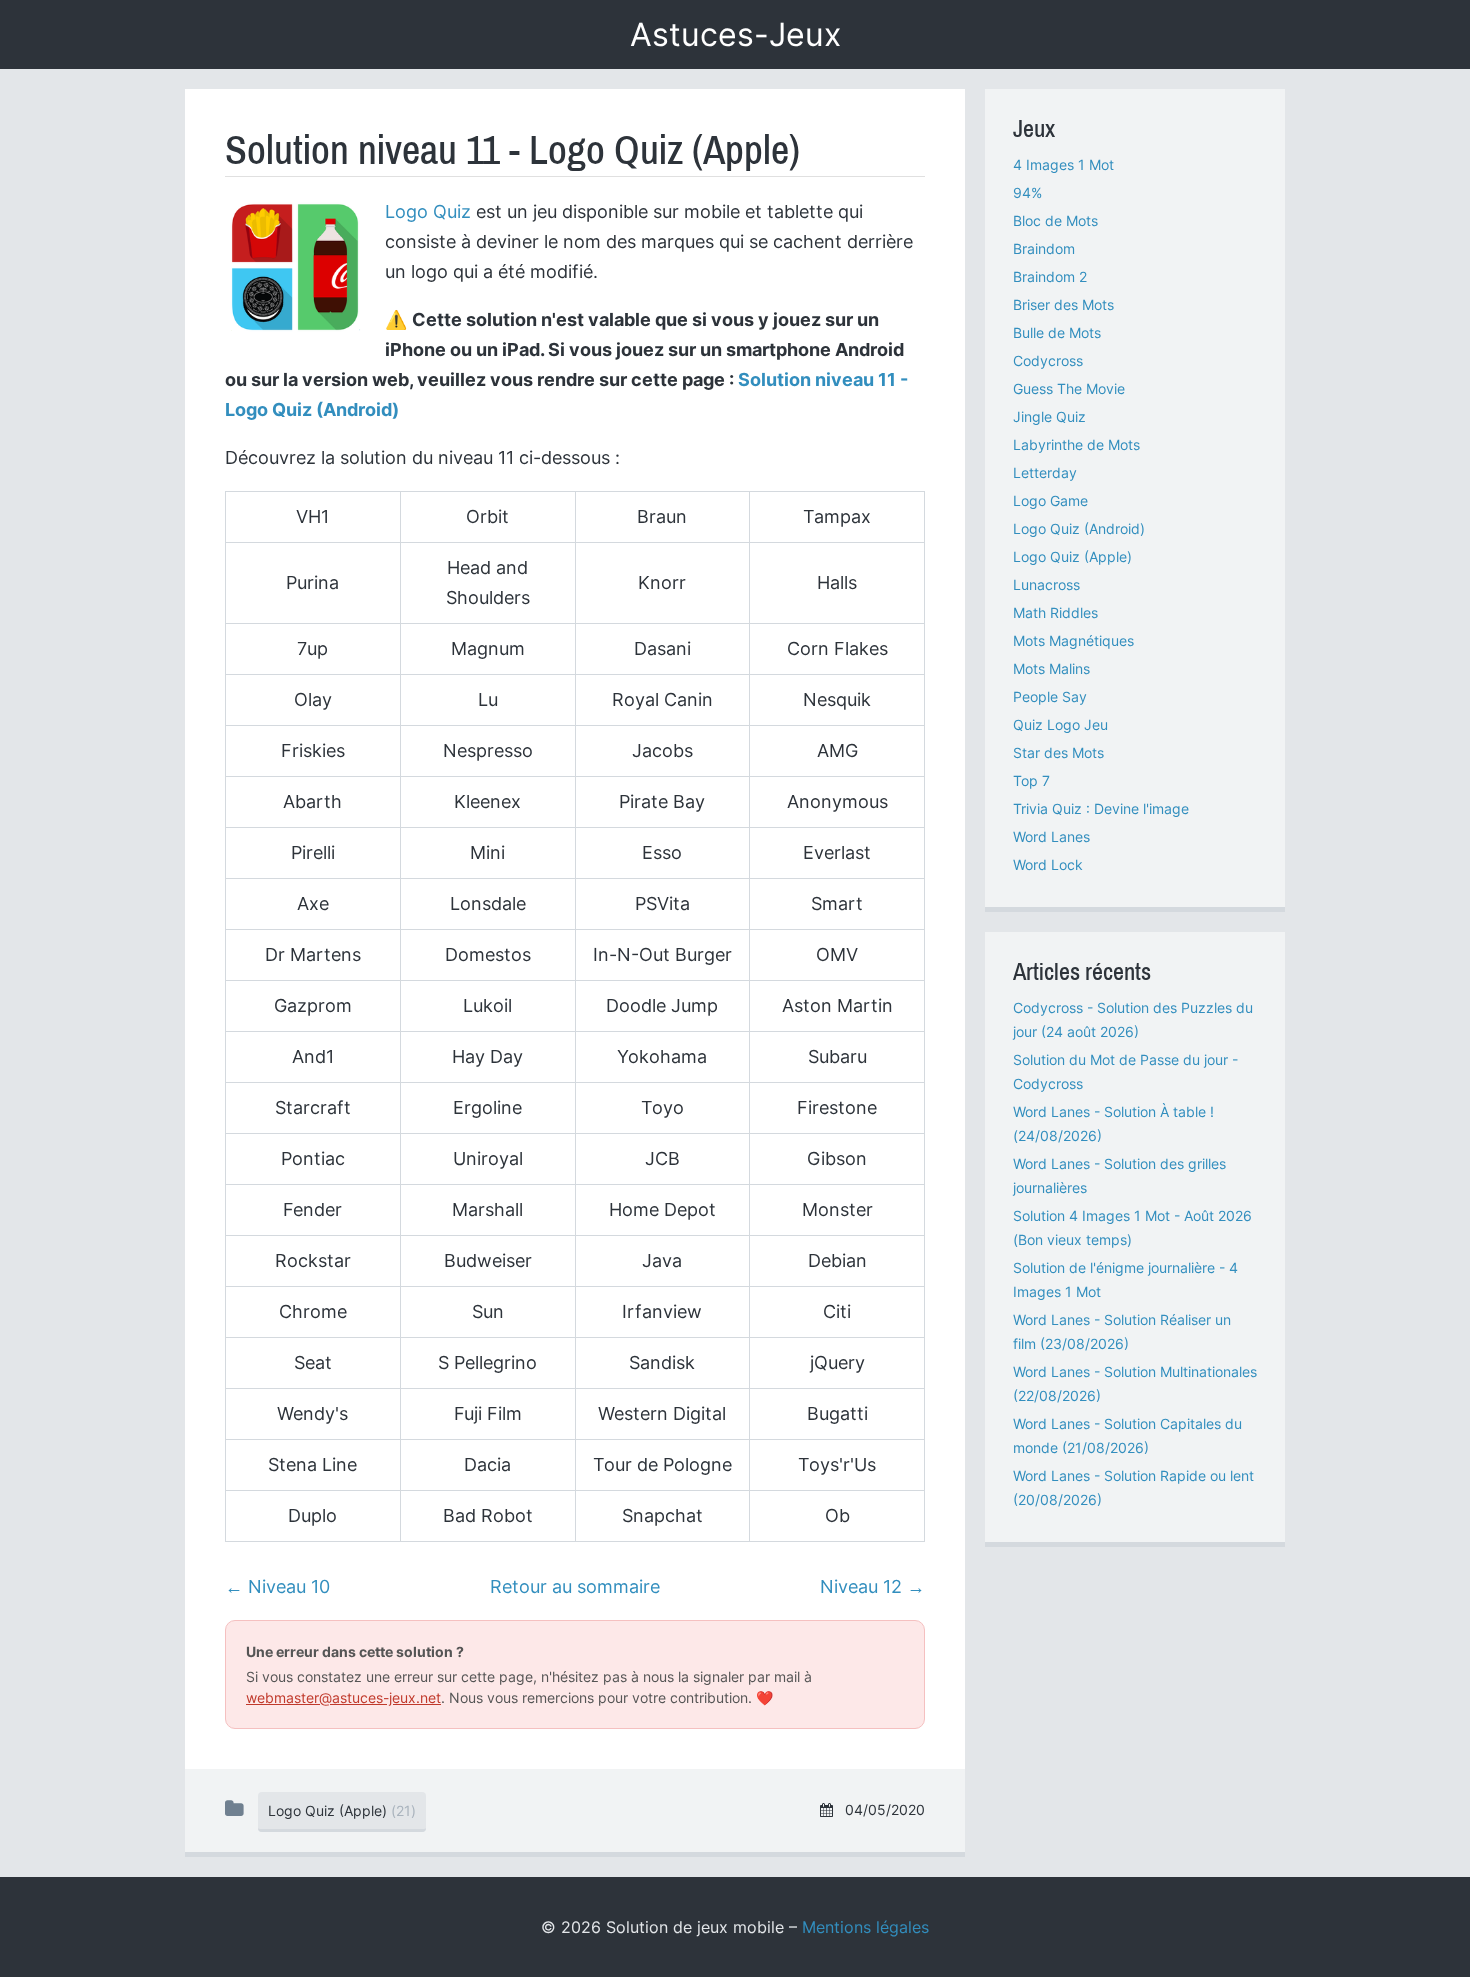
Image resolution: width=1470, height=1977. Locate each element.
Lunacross (1046, 584)
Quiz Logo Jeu (1060, 724)
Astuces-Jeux (735, 34)
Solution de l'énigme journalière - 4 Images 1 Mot (1125, 1279)
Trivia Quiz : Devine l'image (1101, 808)
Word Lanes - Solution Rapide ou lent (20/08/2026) (1133, 1487)
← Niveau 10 (277, 1586)
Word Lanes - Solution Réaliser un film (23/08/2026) (1122, 1331)
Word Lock (1048, 864)
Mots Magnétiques (1073, 640)
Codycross (1048, 360)
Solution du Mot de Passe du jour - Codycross (1125, 1071)
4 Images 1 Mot (1063, 164)
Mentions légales (865, 1927)
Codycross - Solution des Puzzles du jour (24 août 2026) (1133, 1019)
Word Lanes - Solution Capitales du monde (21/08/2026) (1127, 1435)
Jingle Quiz (1049, 416)
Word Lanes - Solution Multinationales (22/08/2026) (1135, 1383)
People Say (1050, 696)
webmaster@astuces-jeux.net (343, 1697)
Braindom (1044, 248)
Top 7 (1031, 780)
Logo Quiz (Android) (1079, 528)
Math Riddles (1055, 612)
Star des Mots (1058, 752)
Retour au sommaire (575, 1586)
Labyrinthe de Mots (1076, 444)
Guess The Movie (1069, 388)
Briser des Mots (1063, 304)
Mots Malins (1051, 668)
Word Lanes (1051, 836)
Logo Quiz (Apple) (1072, 556)
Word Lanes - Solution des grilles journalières (1119, 1175)
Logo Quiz (428, 211)
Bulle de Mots (1057, 332)
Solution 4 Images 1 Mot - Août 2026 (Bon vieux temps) (1132, 1227)
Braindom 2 (1050, 276)
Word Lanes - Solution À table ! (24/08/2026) (1113, 1123)
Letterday (1045, 472)
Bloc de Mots (1055, 220)
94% (1027, 192)
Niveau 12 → (872, 1586)
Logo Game (1050, 500)
